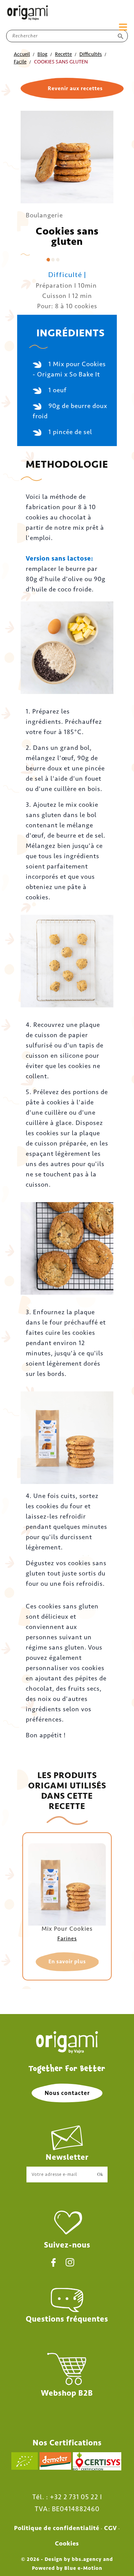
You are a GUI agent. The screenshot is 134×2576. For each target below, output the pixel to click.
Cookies (67, 2543)
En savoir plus (67, 1961)
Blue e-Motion (83, 2568)
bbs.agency (87, 2559)
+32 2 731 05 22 (74, 2497)
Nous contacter (67, 2093)
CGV (110, 2528)
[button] (72, 88)
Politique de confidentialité (57, 2528)
